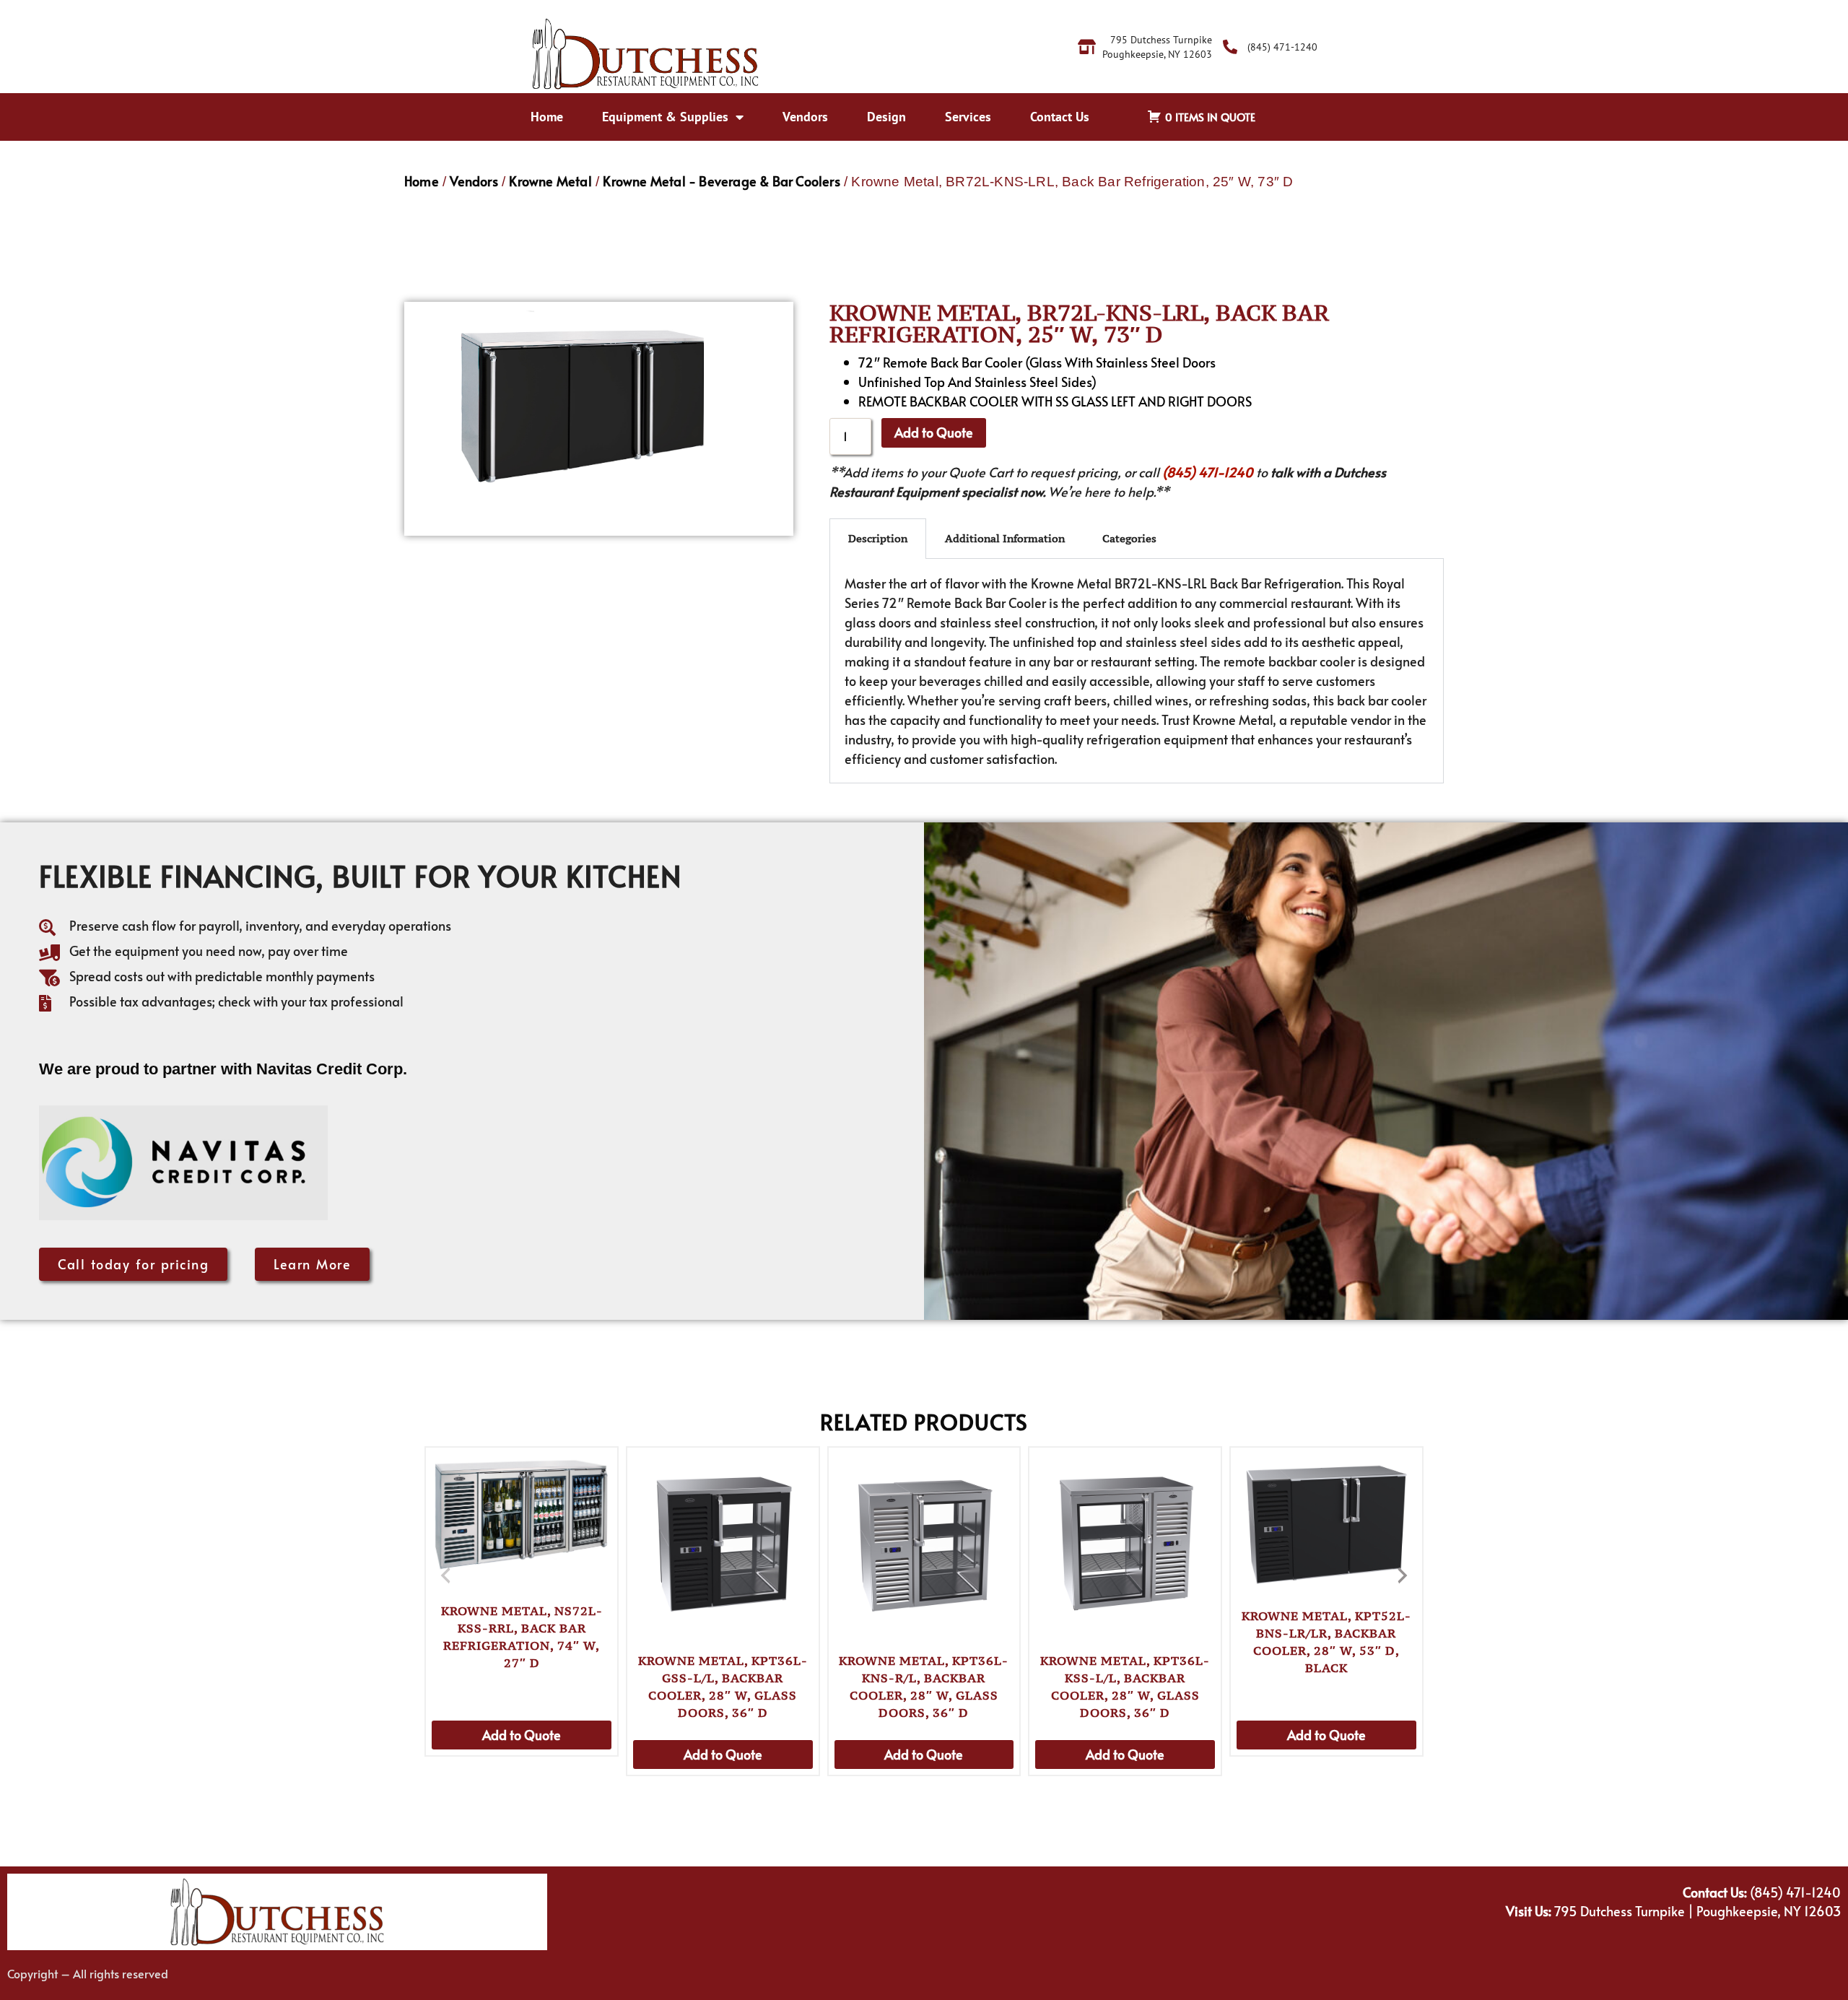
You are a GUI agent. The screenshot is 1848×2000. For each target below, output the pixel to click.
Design (886, 117)
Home (547, 117)
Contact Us (1060, 117)
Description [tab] (878, 538)
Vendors (805, 117)
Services (968, 117)
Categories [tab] (1129, 538)
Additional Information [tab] (1005, 538)
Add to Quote (934, 432)
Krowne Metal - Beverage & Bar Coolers (721, 181)
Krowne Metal (550, 181)
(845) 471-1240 (1208, 472)
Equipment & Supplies (665, 117)
